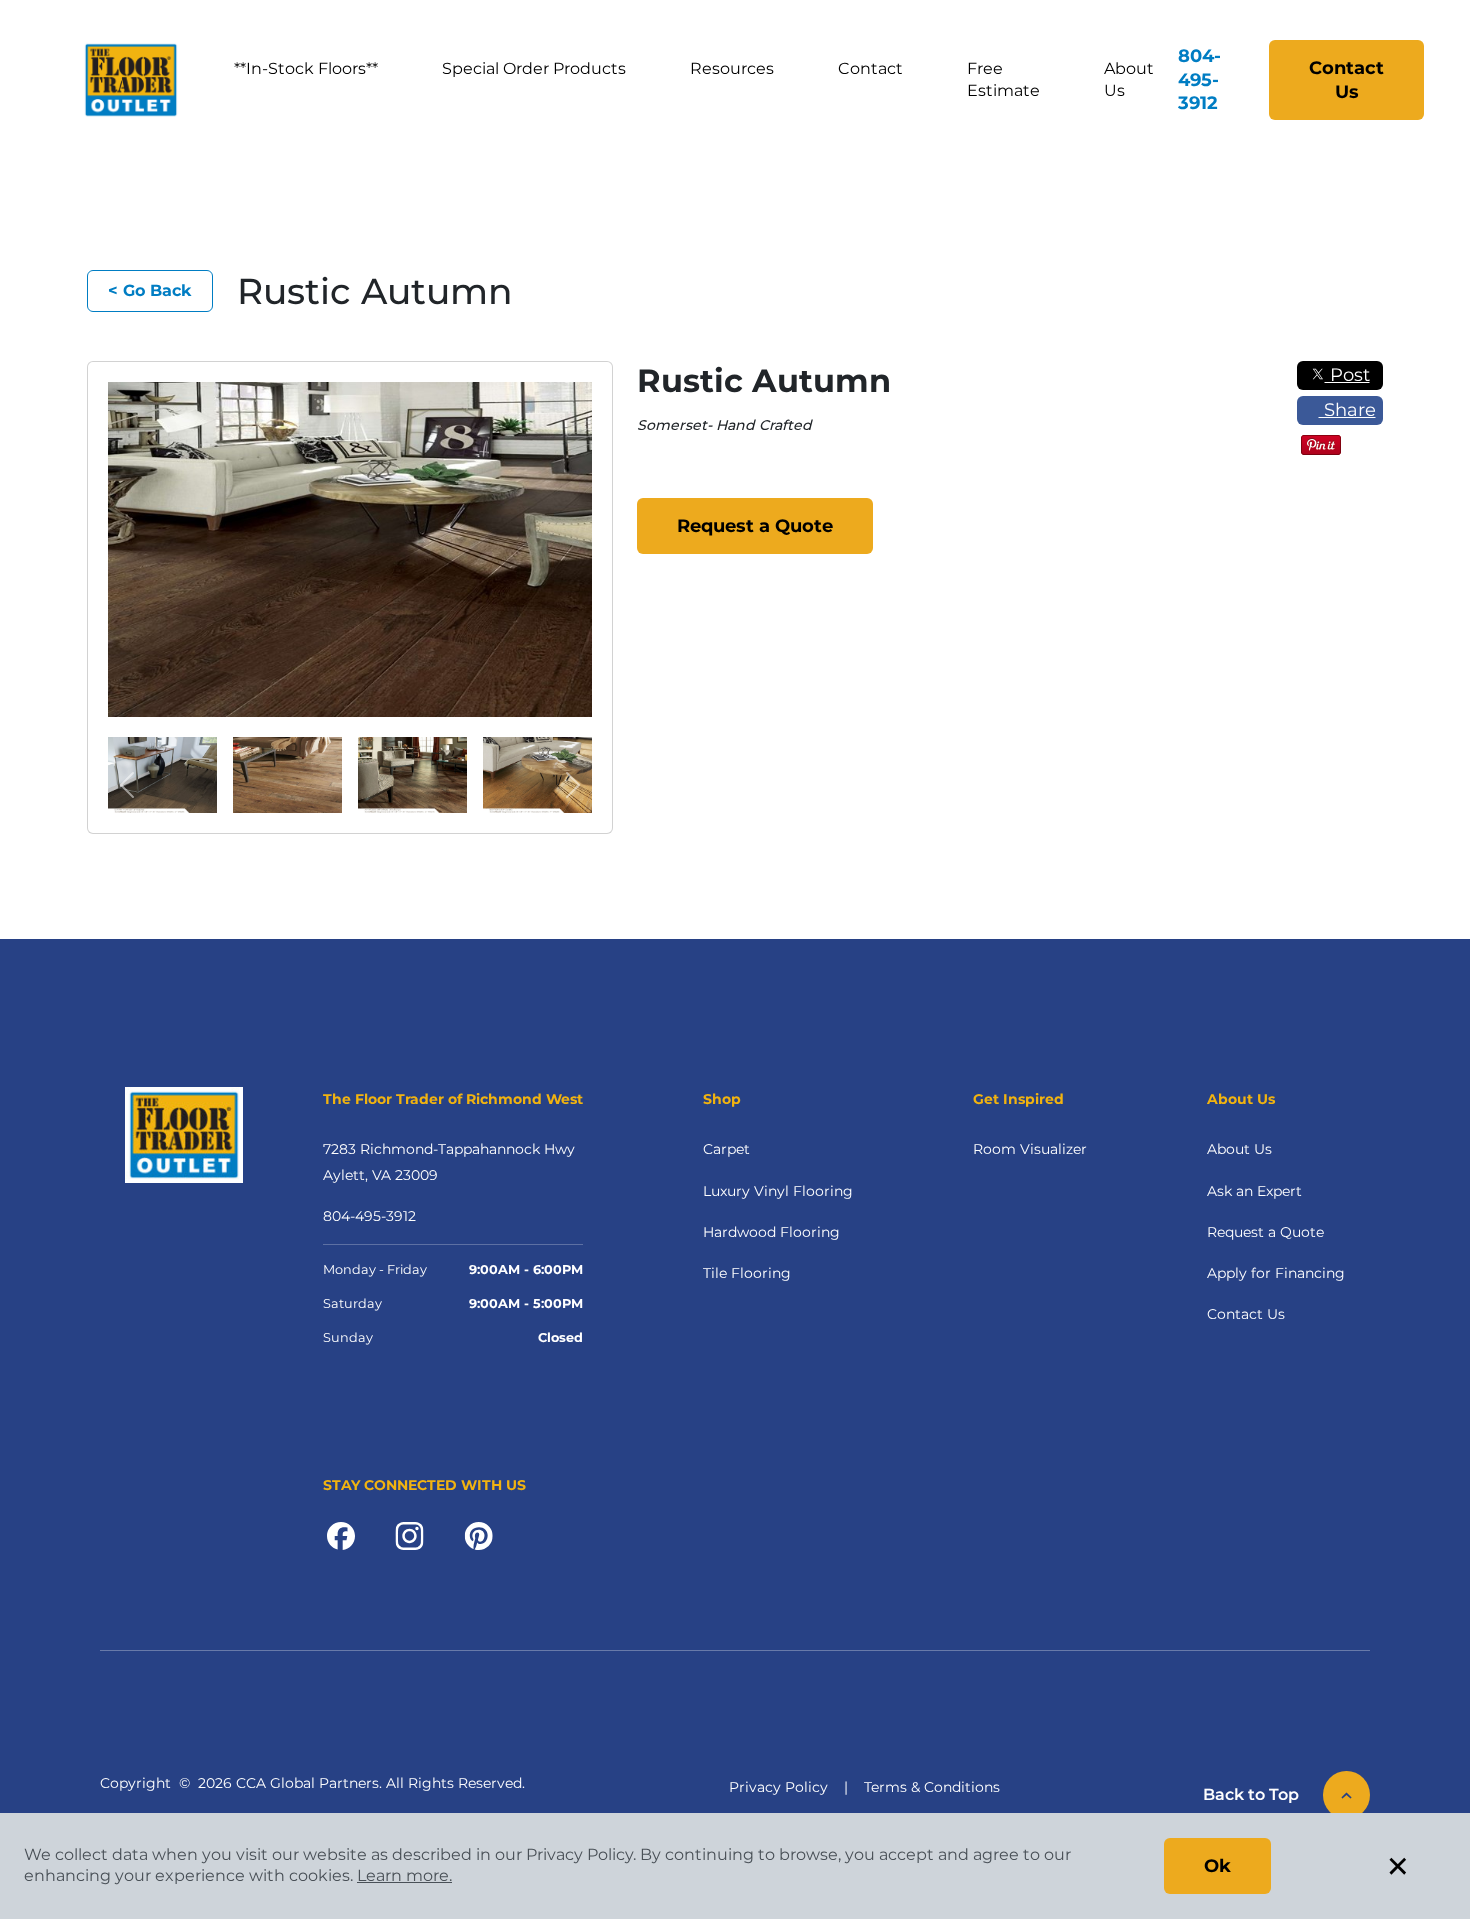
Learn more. (404, 1875)
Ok (1217, 1866)
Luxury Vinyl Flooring (778, 1191)
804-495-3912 (1199, 79)
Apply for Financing (1276, 1273)
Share (1347, 410)
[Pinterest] (478, 1534)
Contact (870, 68)
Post (1347, 375)
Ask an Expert (1254, 1191)
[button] (127, 785)
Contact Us (1346, 80)
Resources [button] (732, 68)
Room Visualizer (1030, 1149)
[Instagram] (409, 1534)
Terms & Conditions (932, 1787)
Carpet (726, 1149)
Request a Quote (755, 526)
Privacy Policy (778, 1787)
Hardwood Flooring (771, 1232)
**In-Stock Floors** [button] (306, 68)
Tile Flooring (747, 1273)
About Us (1129, 79)
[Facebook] (341, 1534)
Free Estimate (1003, 79)
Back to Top (1251, 1794)
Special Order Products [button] (534, 68)
